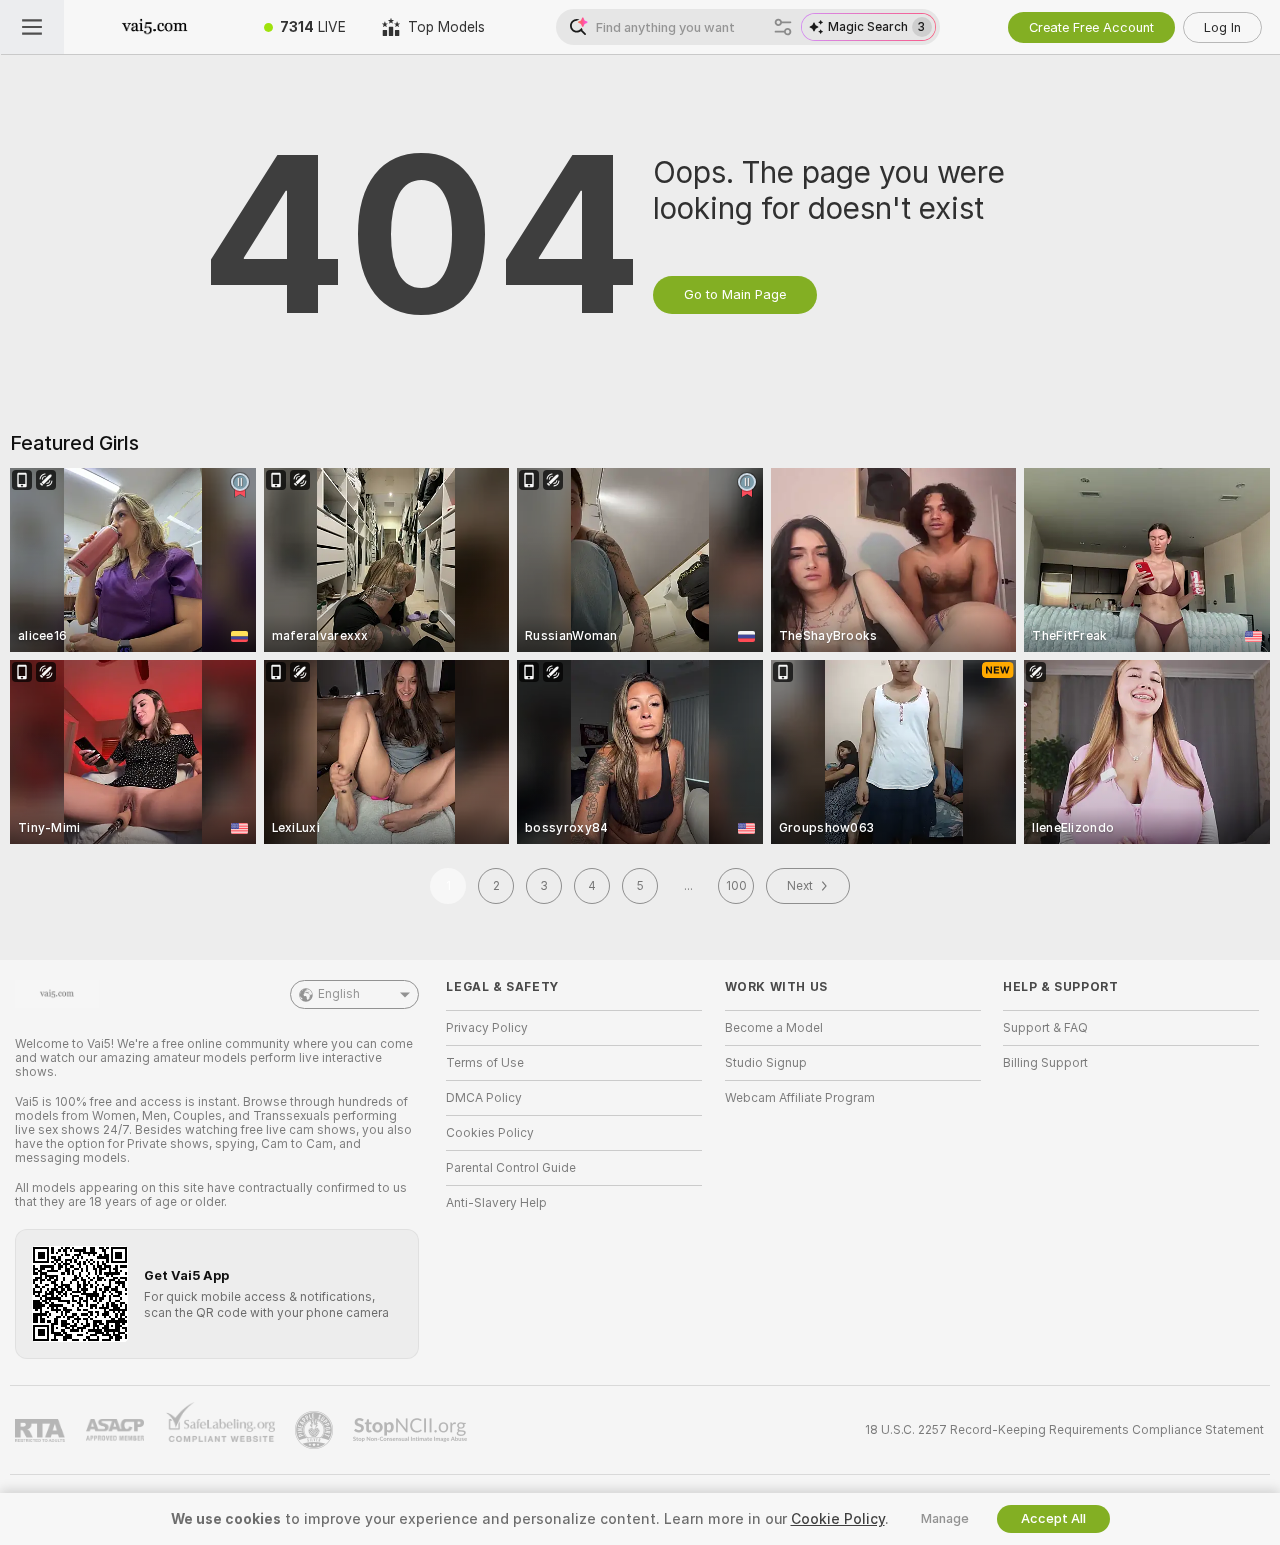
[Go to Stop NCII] (412, 1430)
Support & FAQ (1045, 1028)
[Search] (783, 27)
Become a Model (774, 1028)
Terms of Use (485, 1063)
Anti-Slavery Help (496, 1203)
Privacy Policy (487, 1028)
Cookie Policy (838, 1519)
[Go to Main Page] (155, 27)
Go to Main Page (735, 294)
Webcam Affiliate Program (800, 1098)
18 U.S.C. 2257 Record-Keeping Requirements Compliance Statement (1064, 1430)
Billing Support (1045, 1063)
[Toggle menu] (32, 27)
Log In (1222, 27)
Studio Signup (766, 1063)
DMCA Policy (484, 1098)
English (339, 994)
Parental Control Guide (511, 1168)
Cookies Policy (490, 1133)
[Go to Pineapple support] (316, 1430)
